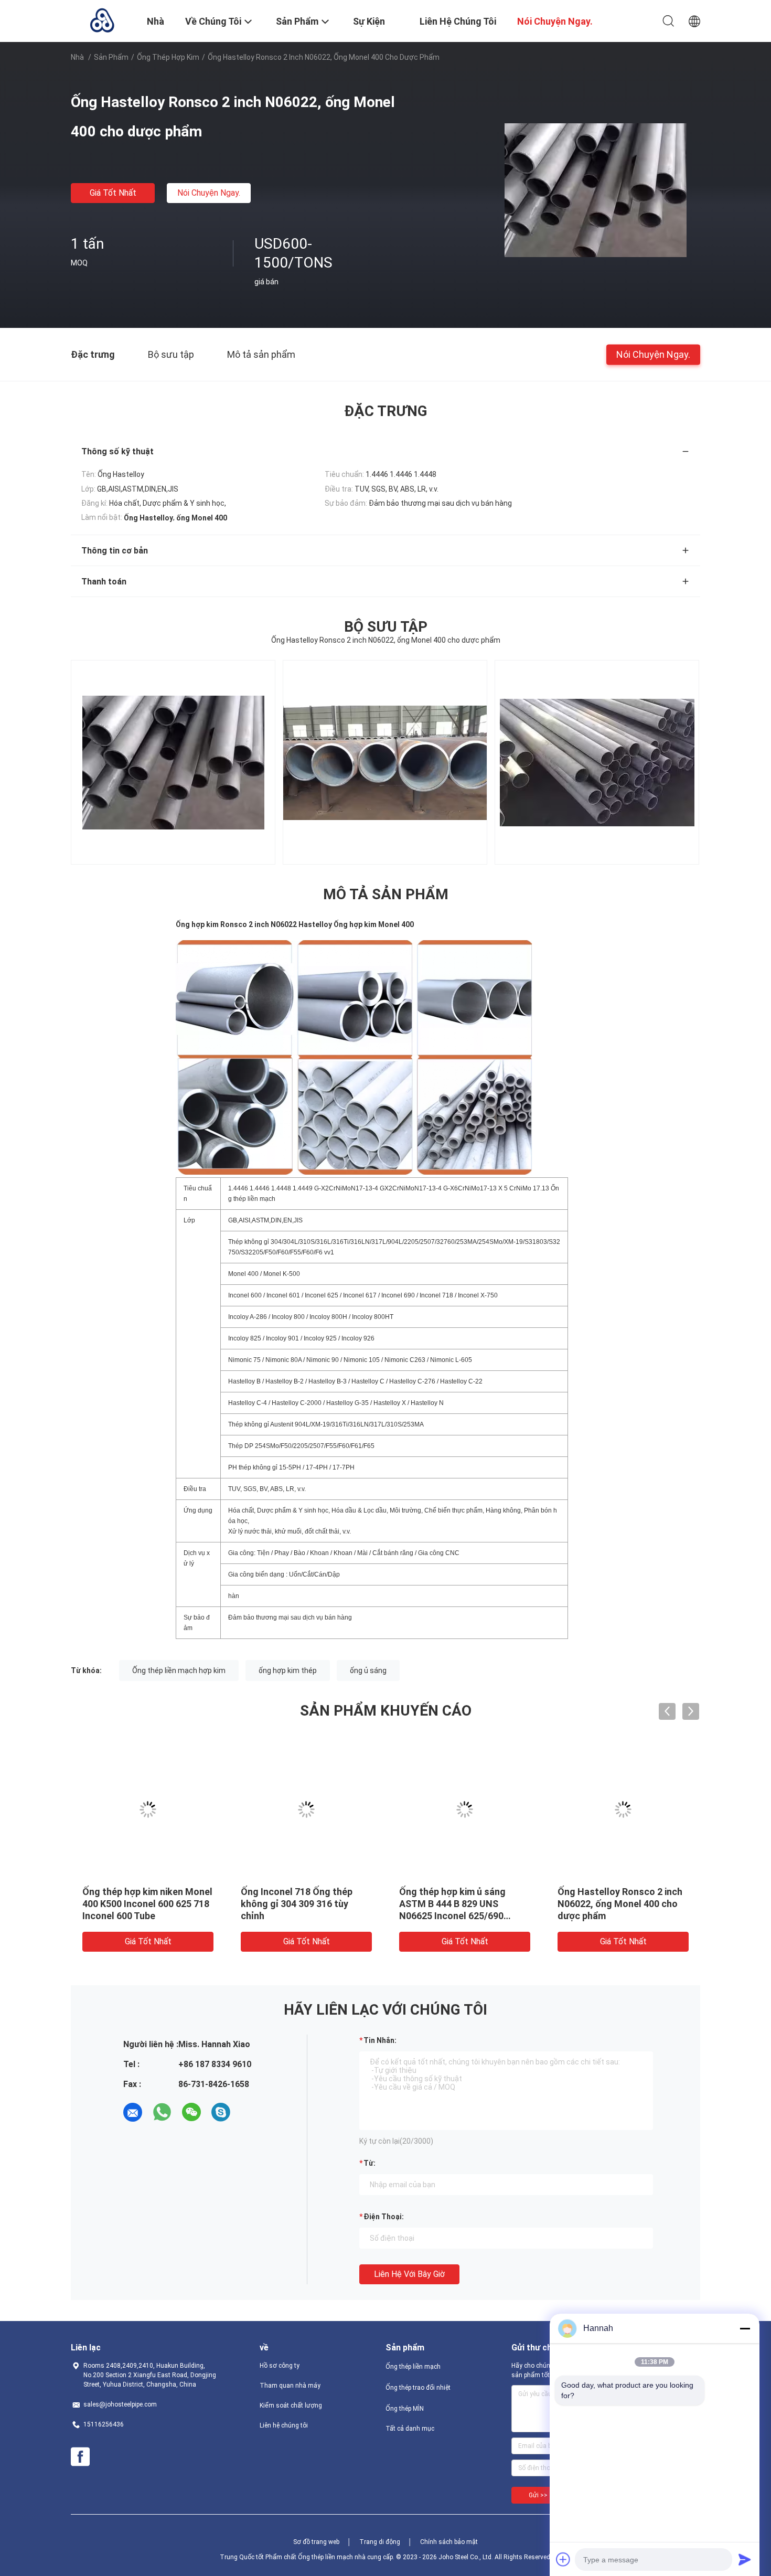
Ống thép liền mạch (413, 2367)
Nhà (77, 57)
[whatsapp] (162, 2112)
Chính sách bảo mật (449, 2542)
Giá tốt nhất (113, 193)
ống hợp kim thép (288, 1670)
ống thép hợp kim (168, 57)
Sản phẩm (111, 57)
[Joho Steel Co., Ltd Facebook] (80, 2457)
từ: (370, 2163)
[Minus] (745, 2328)
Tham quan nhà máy (290, 2386)
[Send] (745, 2559)
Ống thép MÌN (405, 2409)
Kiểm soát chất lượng (291, 2405)
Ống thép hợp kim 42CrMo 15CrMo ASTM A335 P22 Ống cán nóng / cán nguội (145, 1904)
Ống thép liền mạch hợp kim (179, 1670)
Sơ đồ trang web (316, 2542)
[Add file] (563, 2559)
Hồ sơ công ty (280, 2366)
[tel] (250, 2112)
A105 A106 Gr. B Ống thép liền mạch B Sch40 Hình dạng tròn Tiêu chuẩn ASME (304, 1904)
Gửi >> (538, 2495)
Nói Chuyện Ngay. (209, 193)
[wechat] (191, 2112)
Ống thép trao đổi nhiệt (418, 2388)
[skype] (221, 2112)
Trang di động (380, 2542)
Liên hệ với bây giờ (409, 2274)
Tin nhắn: (380, 2040)
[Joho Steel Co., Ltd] (102, 20)
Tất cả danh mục (410, 2429)
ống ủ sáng (368, 1670)
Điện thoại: (384, 2217)
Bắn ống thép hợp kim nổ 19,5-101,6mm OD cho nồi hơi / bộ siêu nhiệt (464, 1904)
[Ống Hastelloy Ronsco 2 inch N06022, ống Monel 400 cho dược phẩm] (596, 189)
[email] (133, 2112)
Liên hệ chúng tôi (284, 2425)
